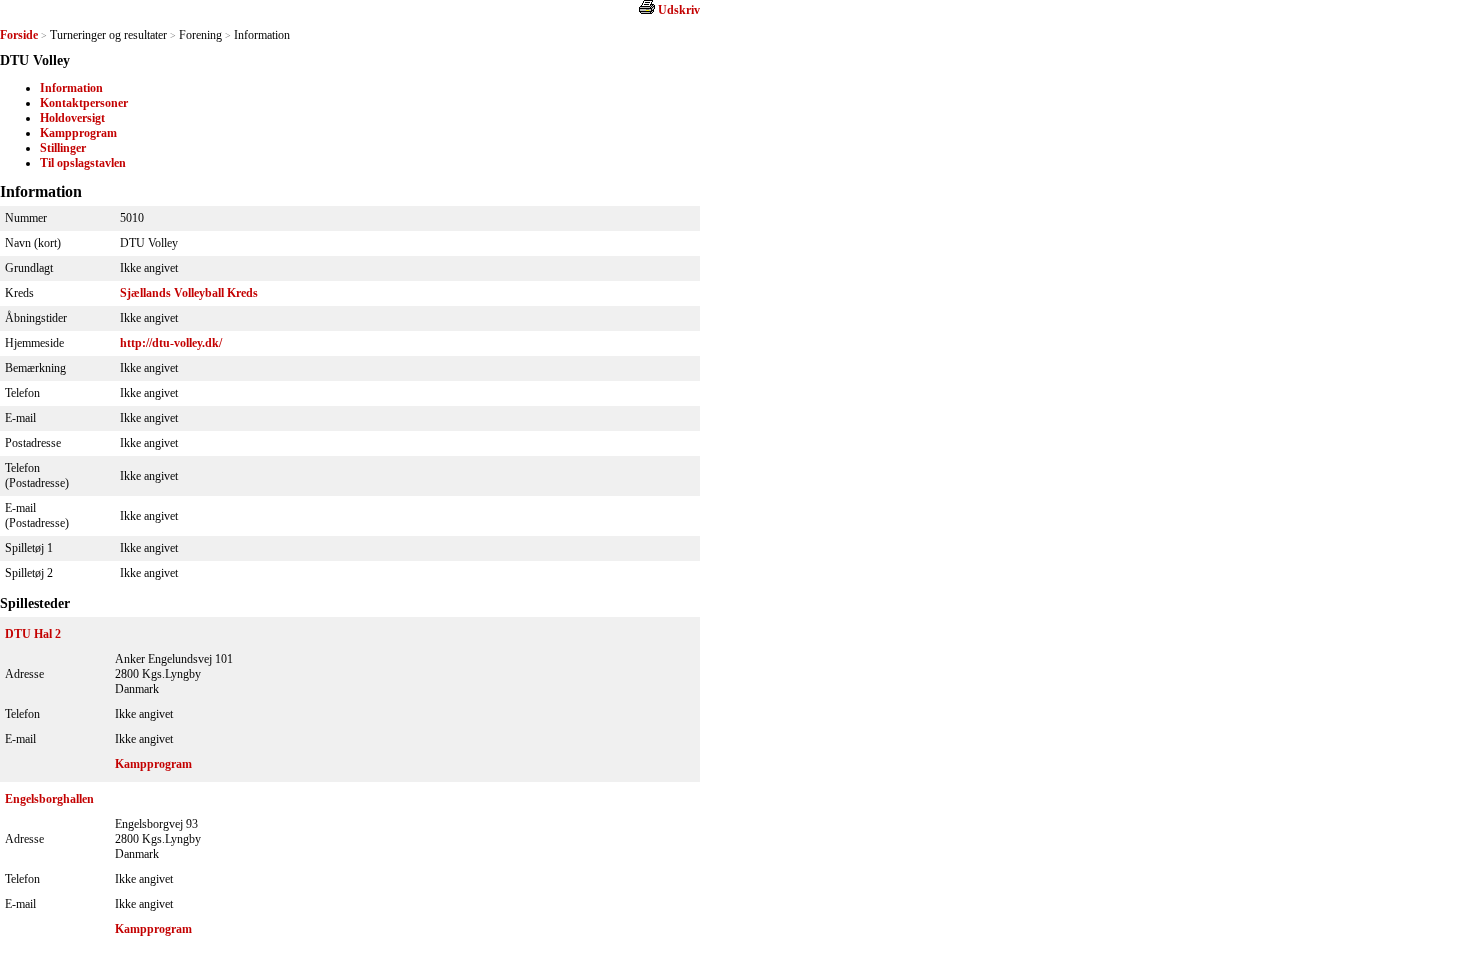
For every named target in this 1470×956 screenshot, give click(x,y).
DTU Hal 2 (33, 634)
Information (71, 88)
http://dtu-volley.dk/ (171, 343)
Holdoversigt (72, 118)
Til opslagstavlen (83, 163)
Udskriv (679, 10)
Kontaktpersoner (84, 103)
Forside (19, 35)
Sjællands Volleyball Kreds (189, 293)
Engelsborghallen (49, 799)
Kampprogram (78, 133)
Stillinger (63, 148)
